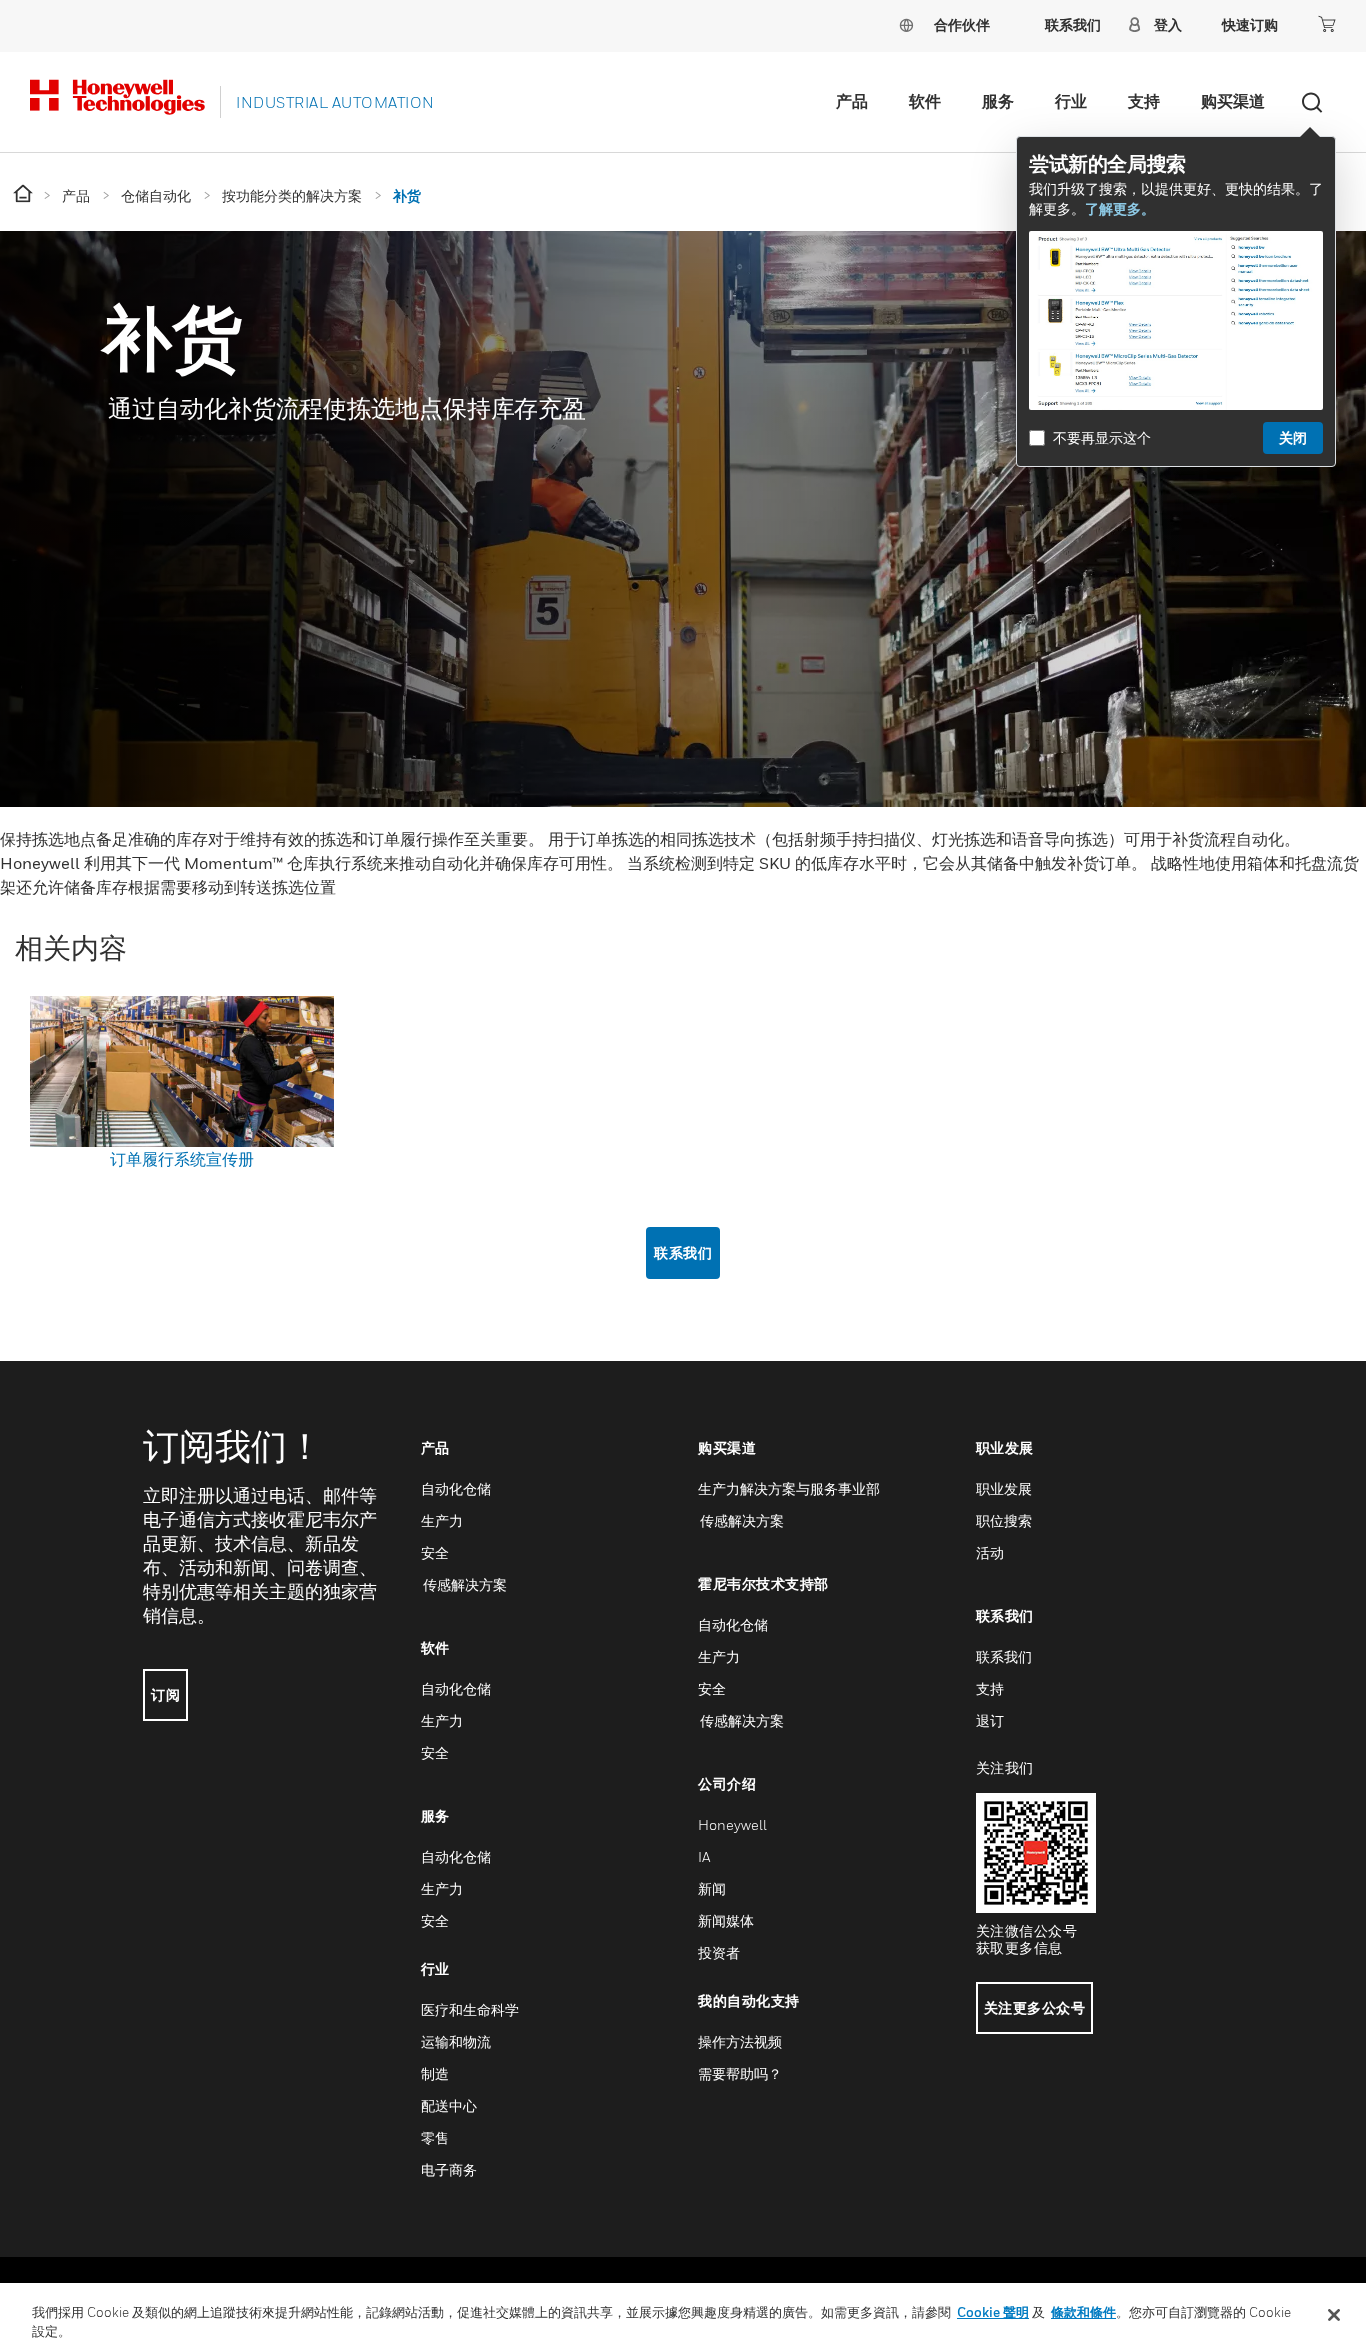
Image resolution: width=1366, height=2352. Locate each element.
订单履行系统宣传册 (182, 1159)
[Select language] (906, 24)
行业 (1071, 101)
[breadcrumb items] (24, 194)
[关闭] (1334, 2315)
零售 (435, 2137)
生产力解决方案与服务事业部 (789, 1488)
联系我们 (683, 1252)
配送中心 (449, 2105)
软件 (925, 101)
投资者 (719, 1952)
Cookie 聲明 (993, 2312)
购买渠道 (1233, 101)
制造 (435, 2073)
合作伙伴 (962, 24)
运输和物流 (456, 2041)
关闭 (1293, 437)
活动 (990, 1552)
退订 (990, 1720)
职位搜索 (1004, 1520)
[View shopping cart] (1327, 24)
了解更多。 (1120, 208)
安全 (435, 1552)
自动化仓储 (456, 1488)
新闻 (712, 1888)
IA (704, 1856)
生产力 (442, 1520)
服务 (998, 101)
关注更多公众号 (1035, 2007)
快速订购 (1250, 24)
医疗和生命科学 (470, 2009)
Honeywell (732, 1824)
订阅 (165, 1694)
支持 (1144, 101)
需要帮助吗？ (740, 2073)
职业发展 (1004, 1488)
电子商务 (449, 2169)
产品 (852, 101)
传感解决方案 (464, 1584)
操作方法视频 (740, 2041)
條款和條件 (1083, 2312)
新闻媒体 (726, 1920)
